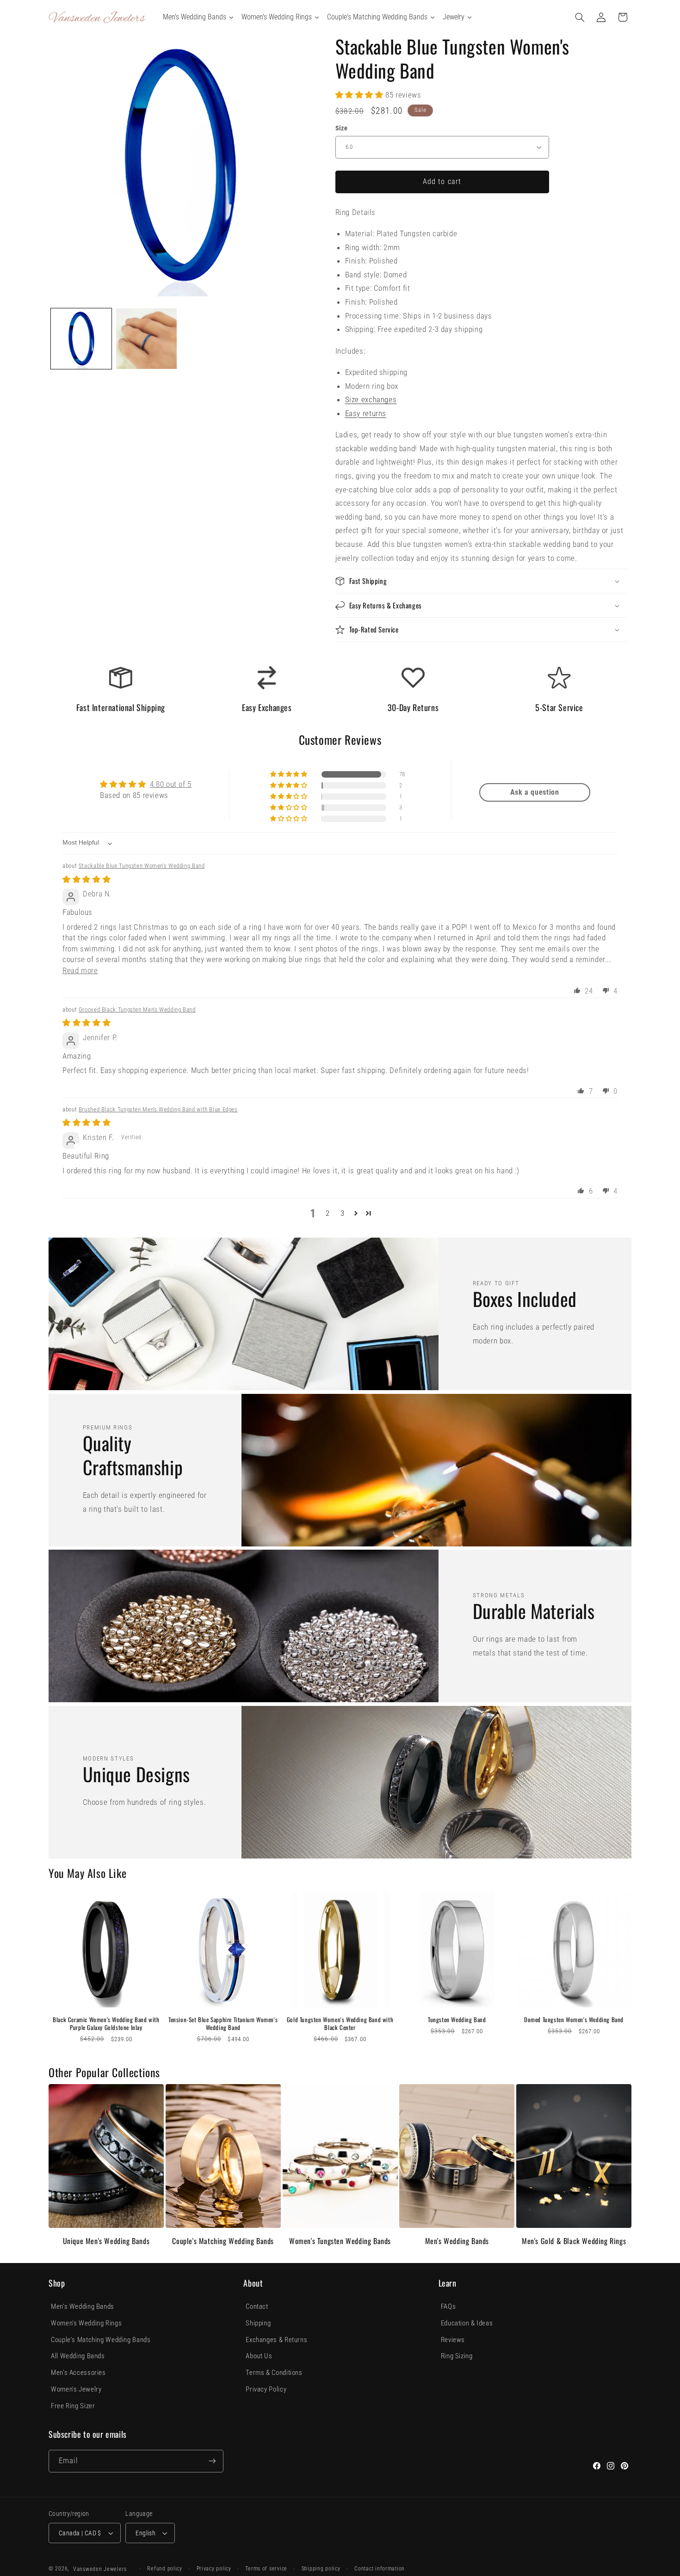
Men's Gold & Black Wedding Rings (574, 2241)
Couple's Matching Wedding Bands (223, 2241)
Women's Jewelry (76, 2389)
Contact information (380, 2569)
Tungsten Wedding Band (457, 2020)
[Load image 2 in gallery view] (146, 339)
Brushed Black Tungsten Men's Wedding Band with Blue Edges (158, 1109)
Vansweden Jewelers (100, 2569)
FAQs (448, 2306)
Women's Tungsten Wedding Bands (340, 2241)
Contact (257, 2306)
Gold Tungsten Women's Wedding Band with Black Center (340, 2024)
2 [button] (328, 1213)
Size (342, 128)
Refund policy (165, 2569)
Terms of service (266, 2569)
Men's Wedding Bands (457, 2241)
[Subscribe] (212, 2461)
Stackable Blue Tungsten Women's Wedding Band (142, 866)
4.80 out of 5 (171, 784)
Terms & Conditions (274, 2373)
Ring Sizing (457, 2356)
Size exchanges (371, 399)
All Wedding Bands (78, 2356)
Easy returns (366, 413)
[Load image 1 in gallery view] (81, 339)
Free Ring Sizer (73, 2406)
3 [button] (343, 1213)
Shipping (258, 2323)
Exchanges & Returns (276, 2340)
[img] (87, 879)
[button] (580, 17)
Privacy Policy (266, 2389)
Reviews (453, 2340)
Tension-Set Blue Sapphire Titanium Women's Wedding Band (223, 2024)
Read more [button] (80, 970)
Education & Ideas (467, 2323)
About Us (259, 2356)
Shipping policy (321, 2569)
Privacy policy (214, 2569)
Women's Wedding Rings (86, 2323)
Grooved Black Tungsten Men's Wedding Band (137, 1009)
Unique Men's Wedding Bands (106, 2241)
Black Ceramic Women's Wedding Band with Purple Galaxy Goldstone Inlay (106, 2024)
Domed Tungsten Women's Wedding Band (574, 2020)
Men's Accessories (78, 2373)
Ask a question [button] (535, 792)
